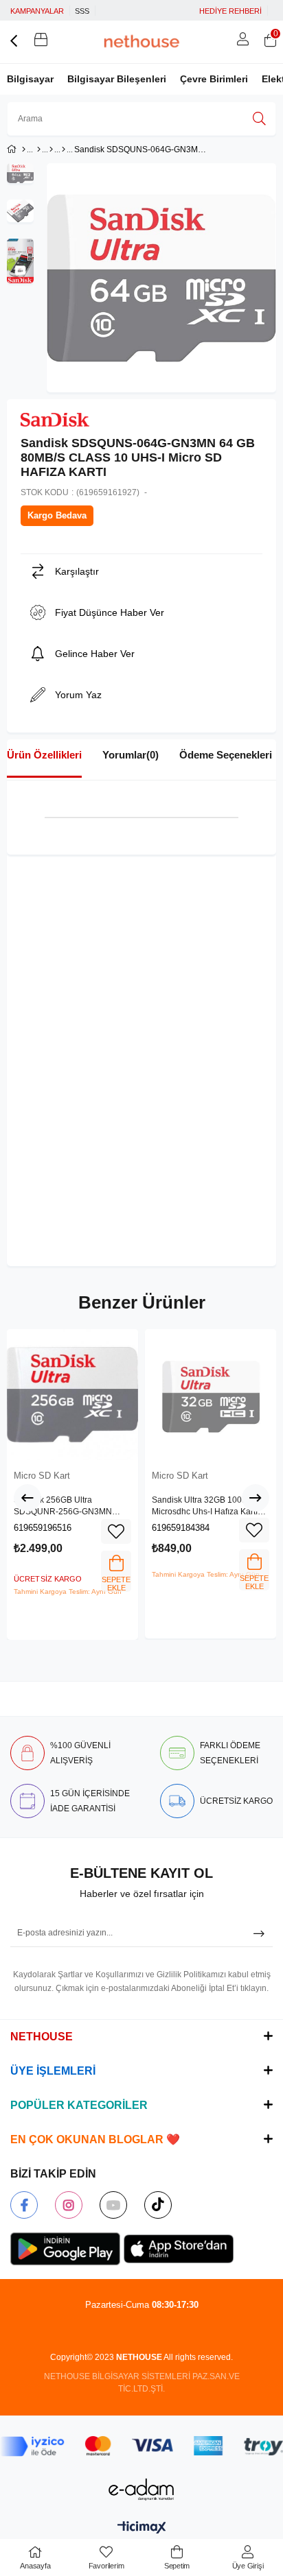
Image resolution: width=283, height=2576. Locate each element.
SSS (82, 11)
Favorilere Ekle (116, 1531)
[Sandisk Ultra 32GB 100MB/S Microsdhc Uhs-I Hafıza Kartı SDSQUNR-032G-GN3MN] (211, 1395)
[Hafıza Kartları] (51, 150)
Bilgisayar (30, 79)
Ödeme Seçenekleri (226, 755)
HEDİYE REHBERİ (230, 11)
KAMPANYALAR (37, 11)
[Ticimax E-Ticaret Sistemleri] (142, 2528)
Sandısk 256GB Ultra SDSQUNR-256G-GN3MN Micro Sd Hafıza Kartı (63, 1507)
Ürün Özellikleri (44, 755)
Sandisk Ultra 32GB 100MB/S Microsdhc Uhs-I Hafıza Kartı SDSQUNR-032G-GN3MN (207, 1507)
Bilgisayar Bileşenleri (117, 79)
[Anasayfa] (24, 150)
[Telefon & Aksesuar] (39, 150)
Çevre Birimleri (214, 79)
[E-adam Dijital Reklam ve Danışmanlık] (141, 2489)
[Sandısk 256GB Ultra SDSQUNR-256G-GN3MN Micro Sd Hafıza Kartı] (72, 1395)
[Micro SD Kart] (64, 150)
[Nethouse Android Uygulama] (65, 2249)
